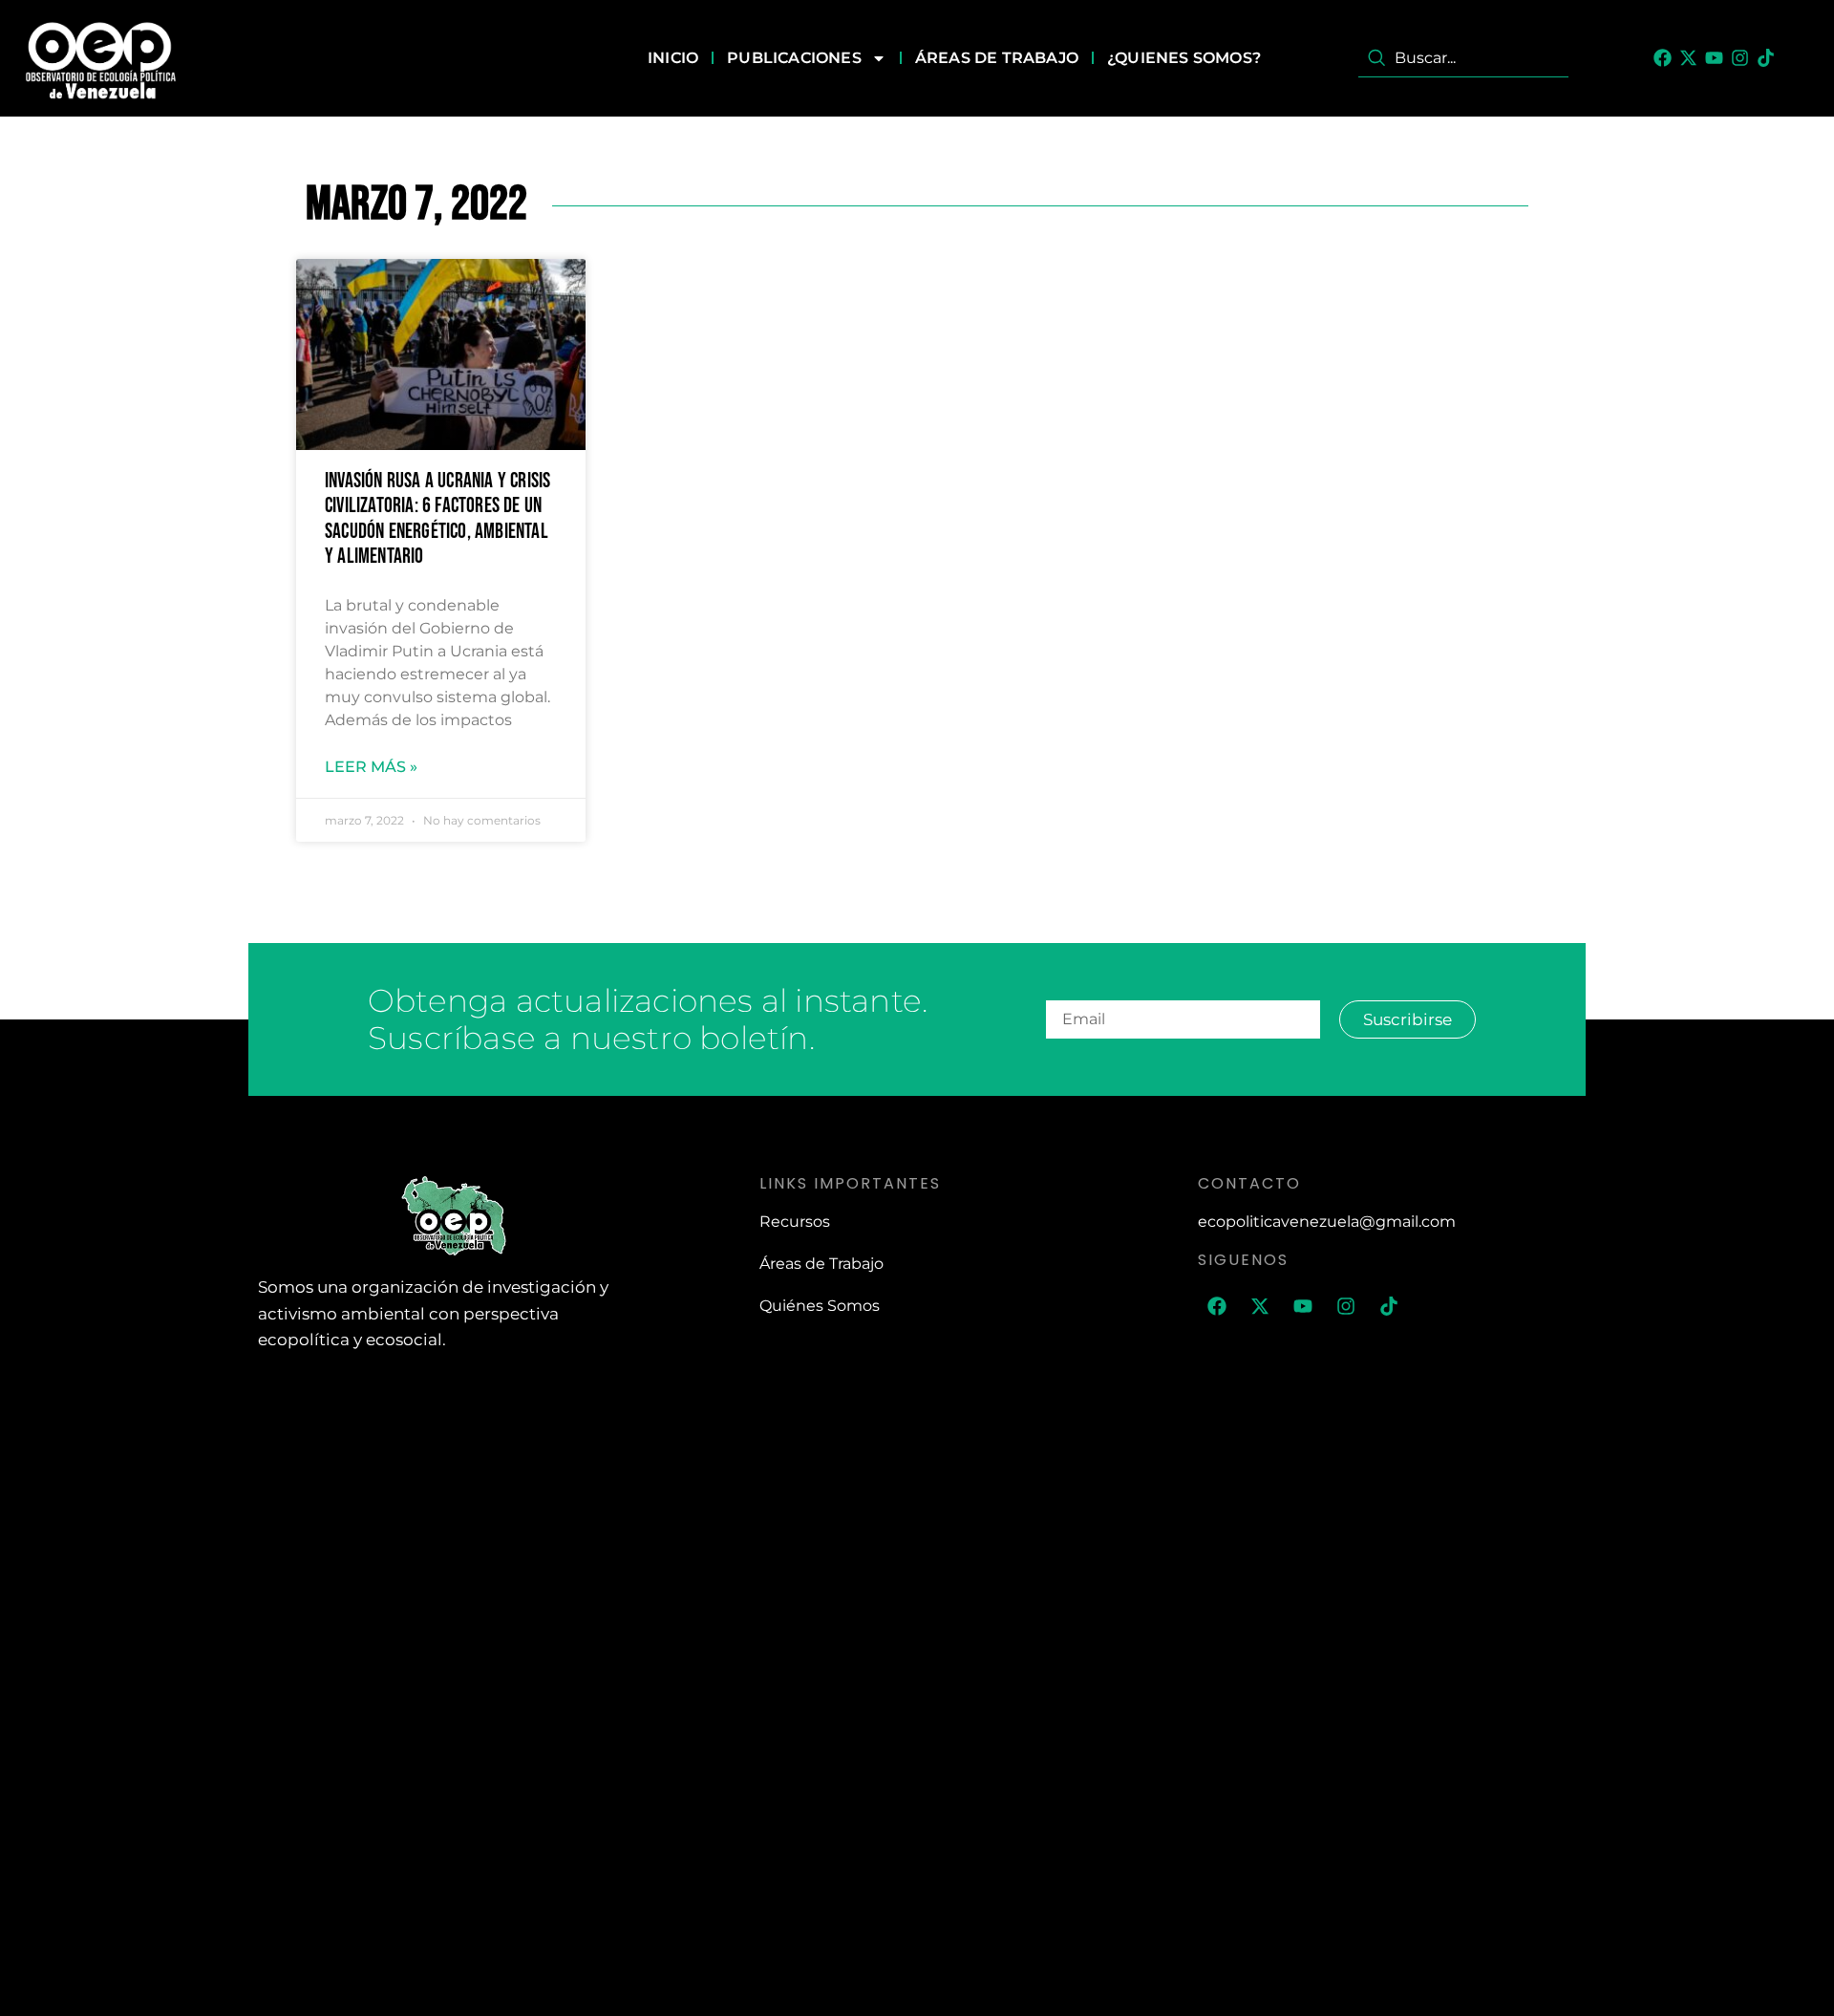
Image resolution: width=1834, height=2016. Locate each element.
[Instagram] (1740, 58)
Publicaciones (794, 58)
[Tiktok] (1766, 58)
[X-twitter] (1688, 58)
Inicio (673, 58)
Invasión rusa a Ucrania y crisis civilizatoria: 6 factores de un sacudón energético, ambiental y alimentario (437, 519)
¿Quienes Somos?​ (1184, 58)
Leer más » (371, 767)
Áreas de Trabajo (997, 58)
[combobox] (1463, 58)
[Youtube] (1714, 58)
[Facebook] (1663, 58)
